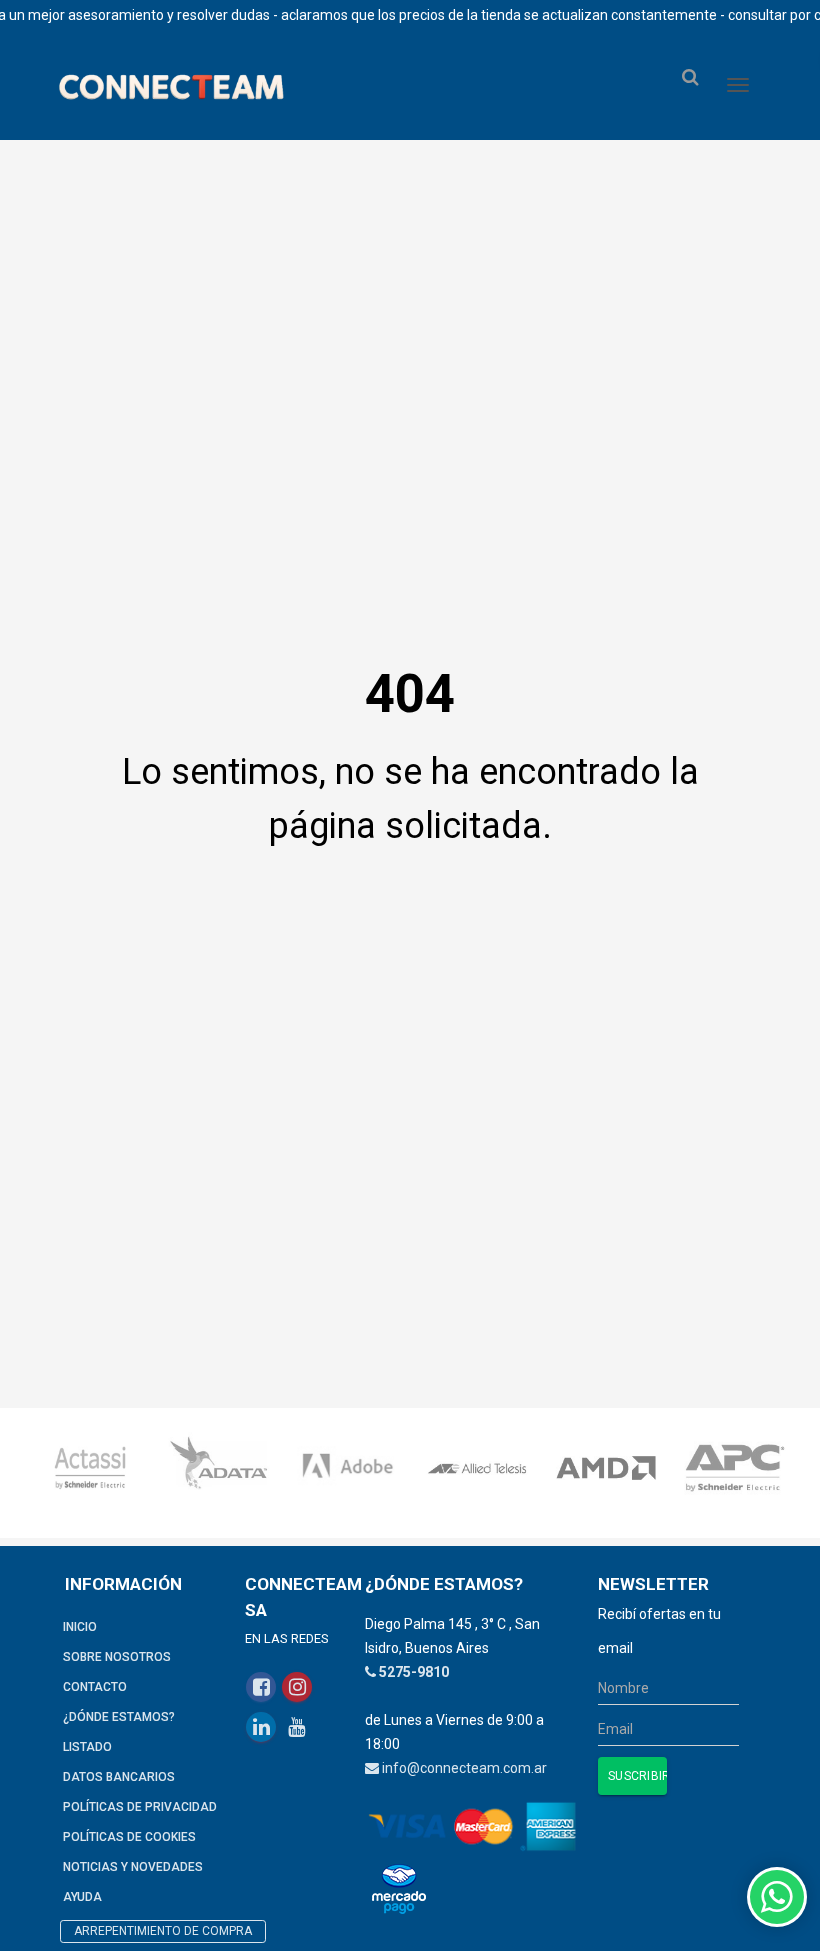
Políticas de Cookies (129, 1837)
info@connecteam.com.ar (464, 1768)
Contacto (95, 1687)
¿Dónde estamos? (119, 1717)
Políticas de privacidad (140, 1807)
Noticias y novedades (133, 1867)
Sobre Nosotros (117, 1657)
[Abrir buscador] (690, 77)
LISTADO (87, 1747)
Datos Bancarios (119, 1777)
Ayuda (82, 1897)
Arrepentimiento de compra (163, 1931)
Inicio (80, 1627)
